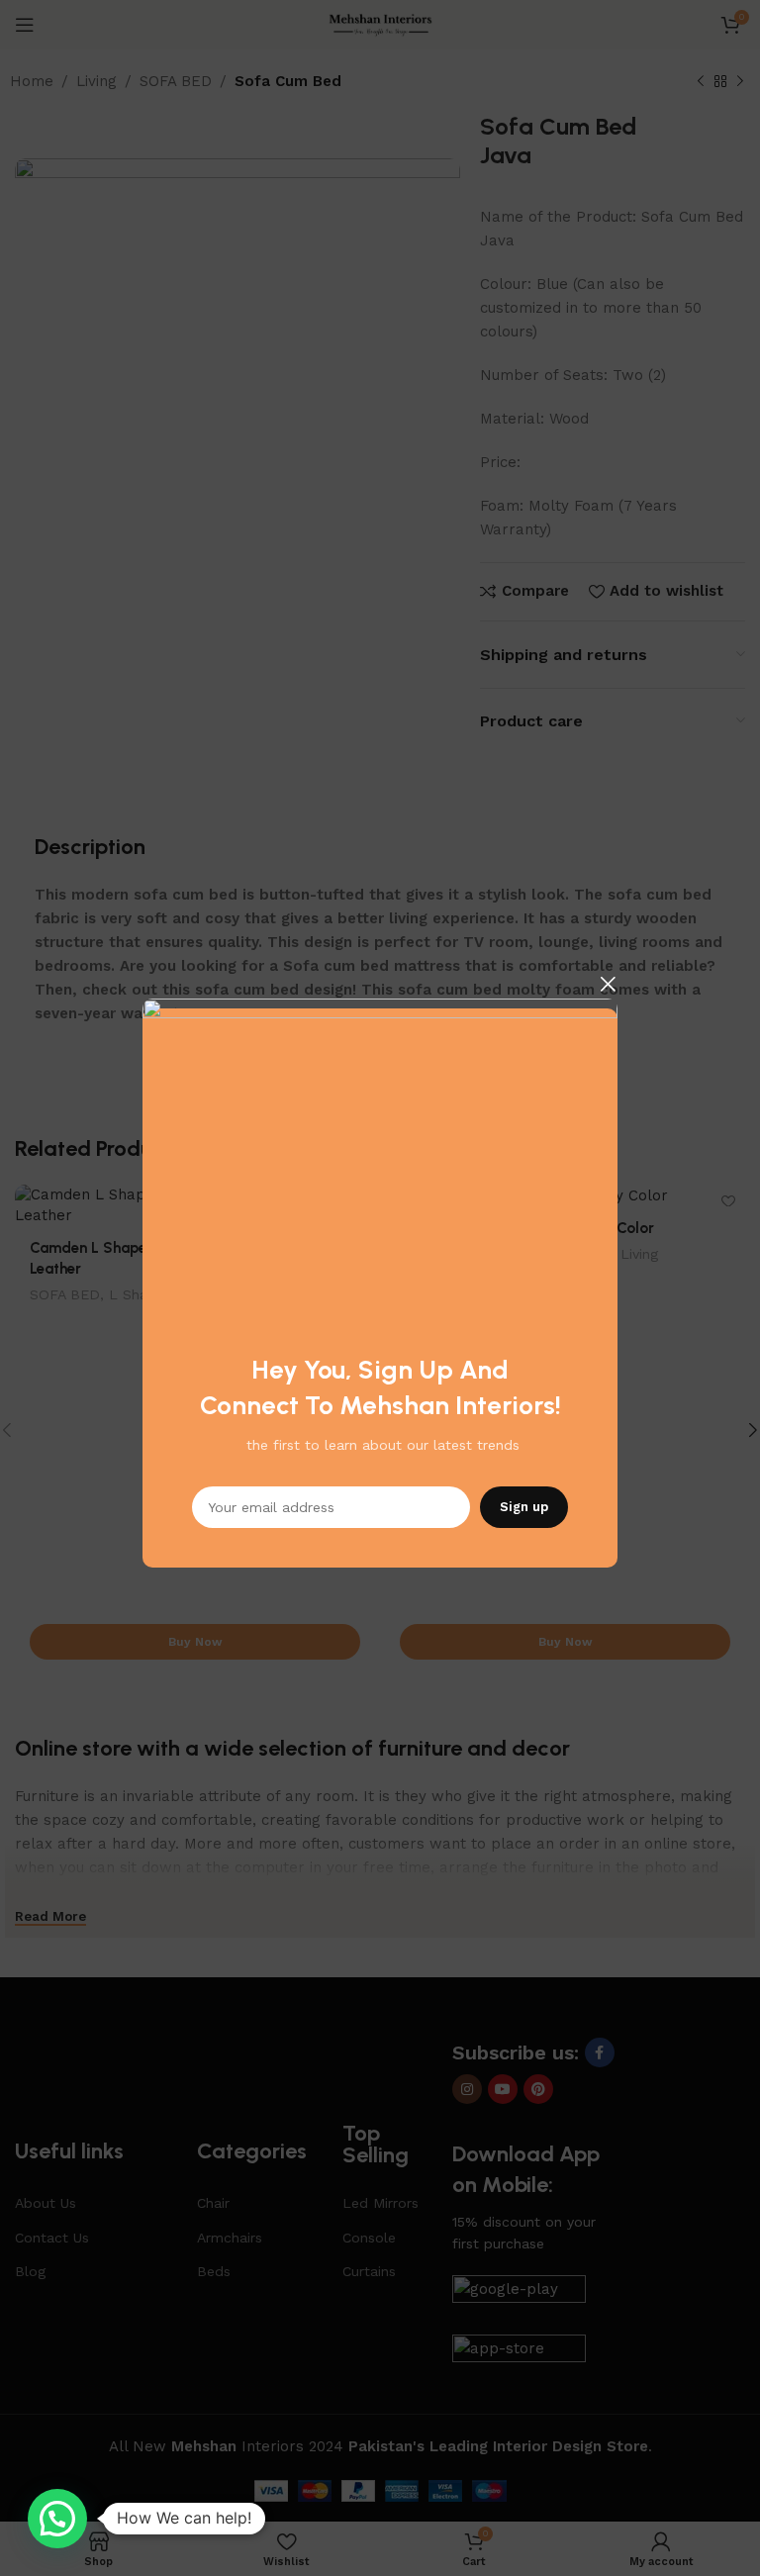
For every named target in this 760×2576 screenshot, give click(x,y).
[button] (57, 2519)
